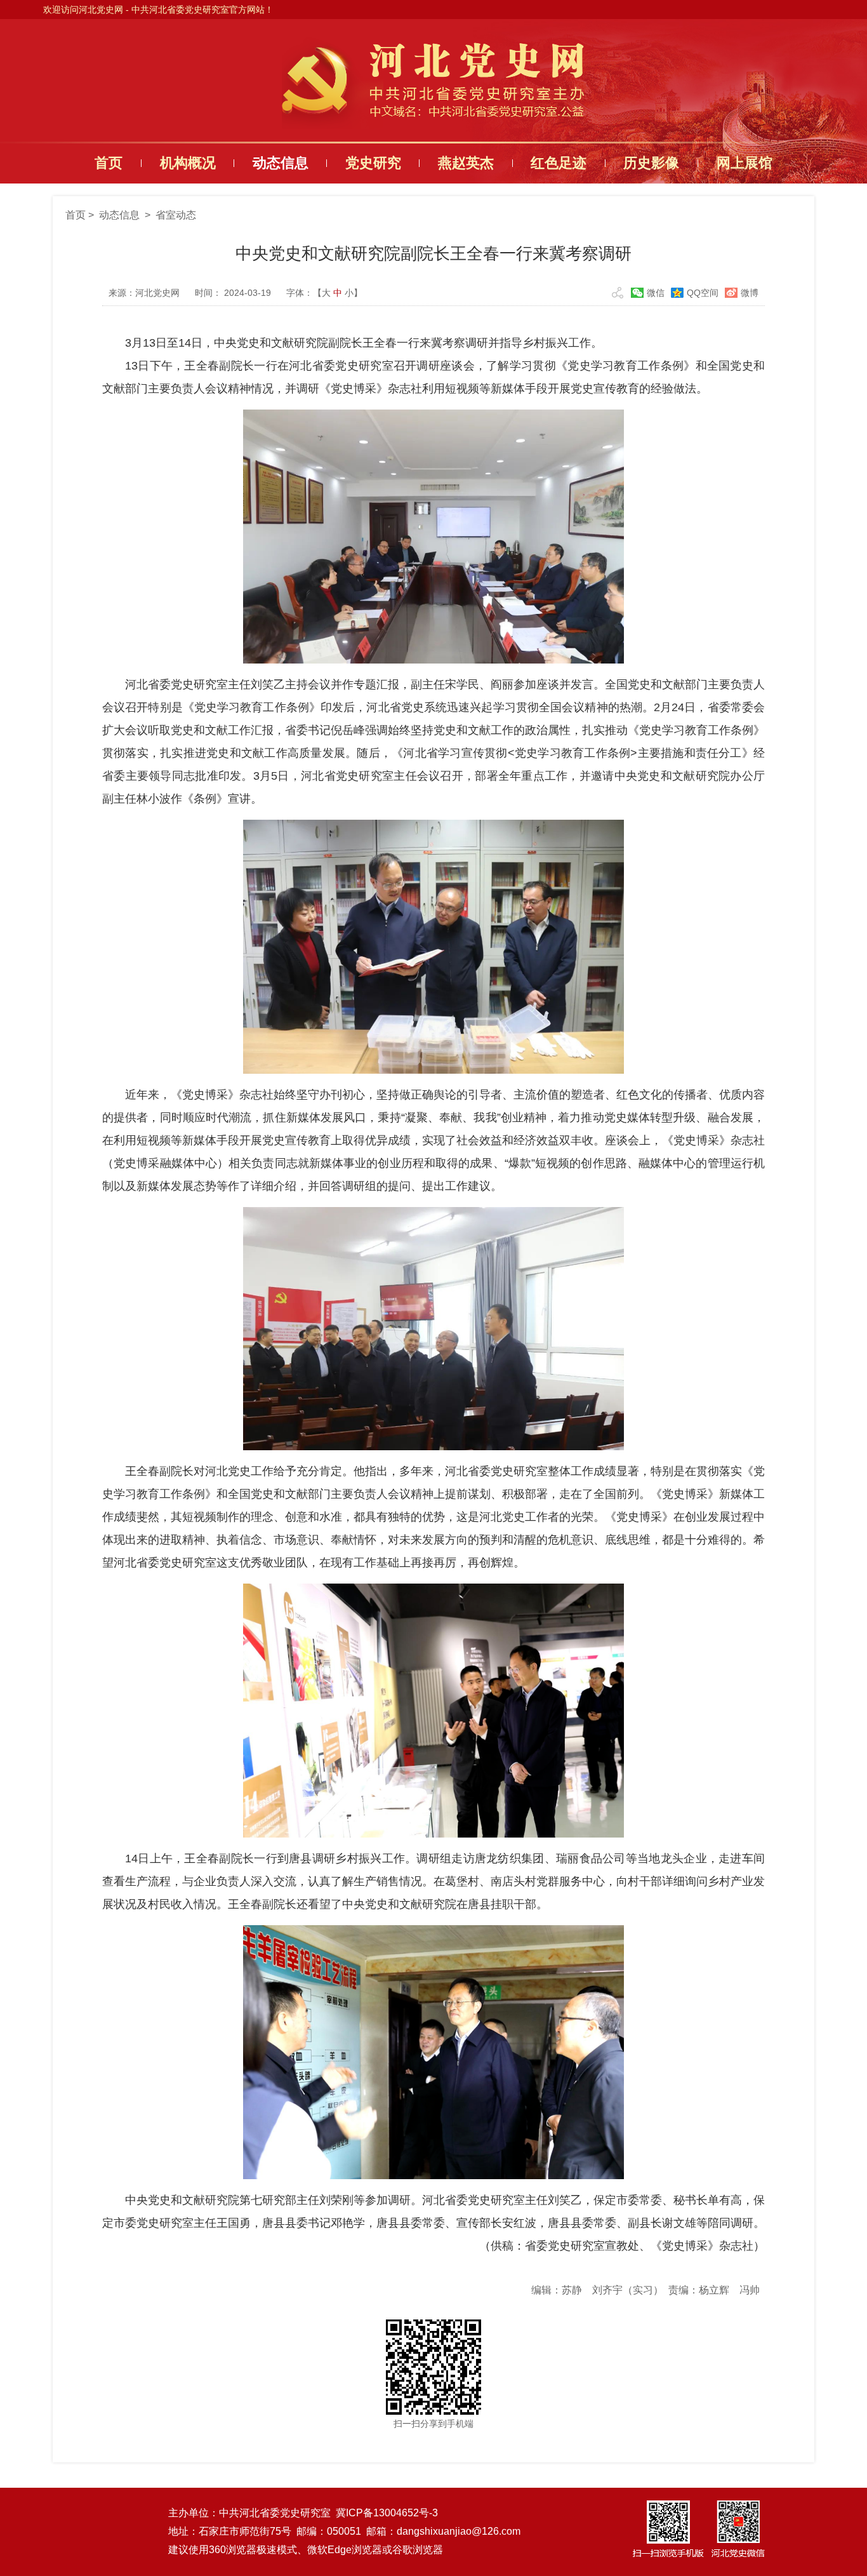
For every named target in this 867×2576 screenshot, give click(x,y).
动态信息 (281, 163)
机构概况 (188, 163)
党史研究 (373, 163)
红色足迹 (559, 163)
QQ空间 (703, 293)
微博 (750, 293)
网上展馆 (745, 163)
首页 (109, 163)
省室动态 (176, 215)
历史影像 (651, 163)
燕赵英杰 (466, 163)
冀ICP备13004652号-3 (387, 2513)
